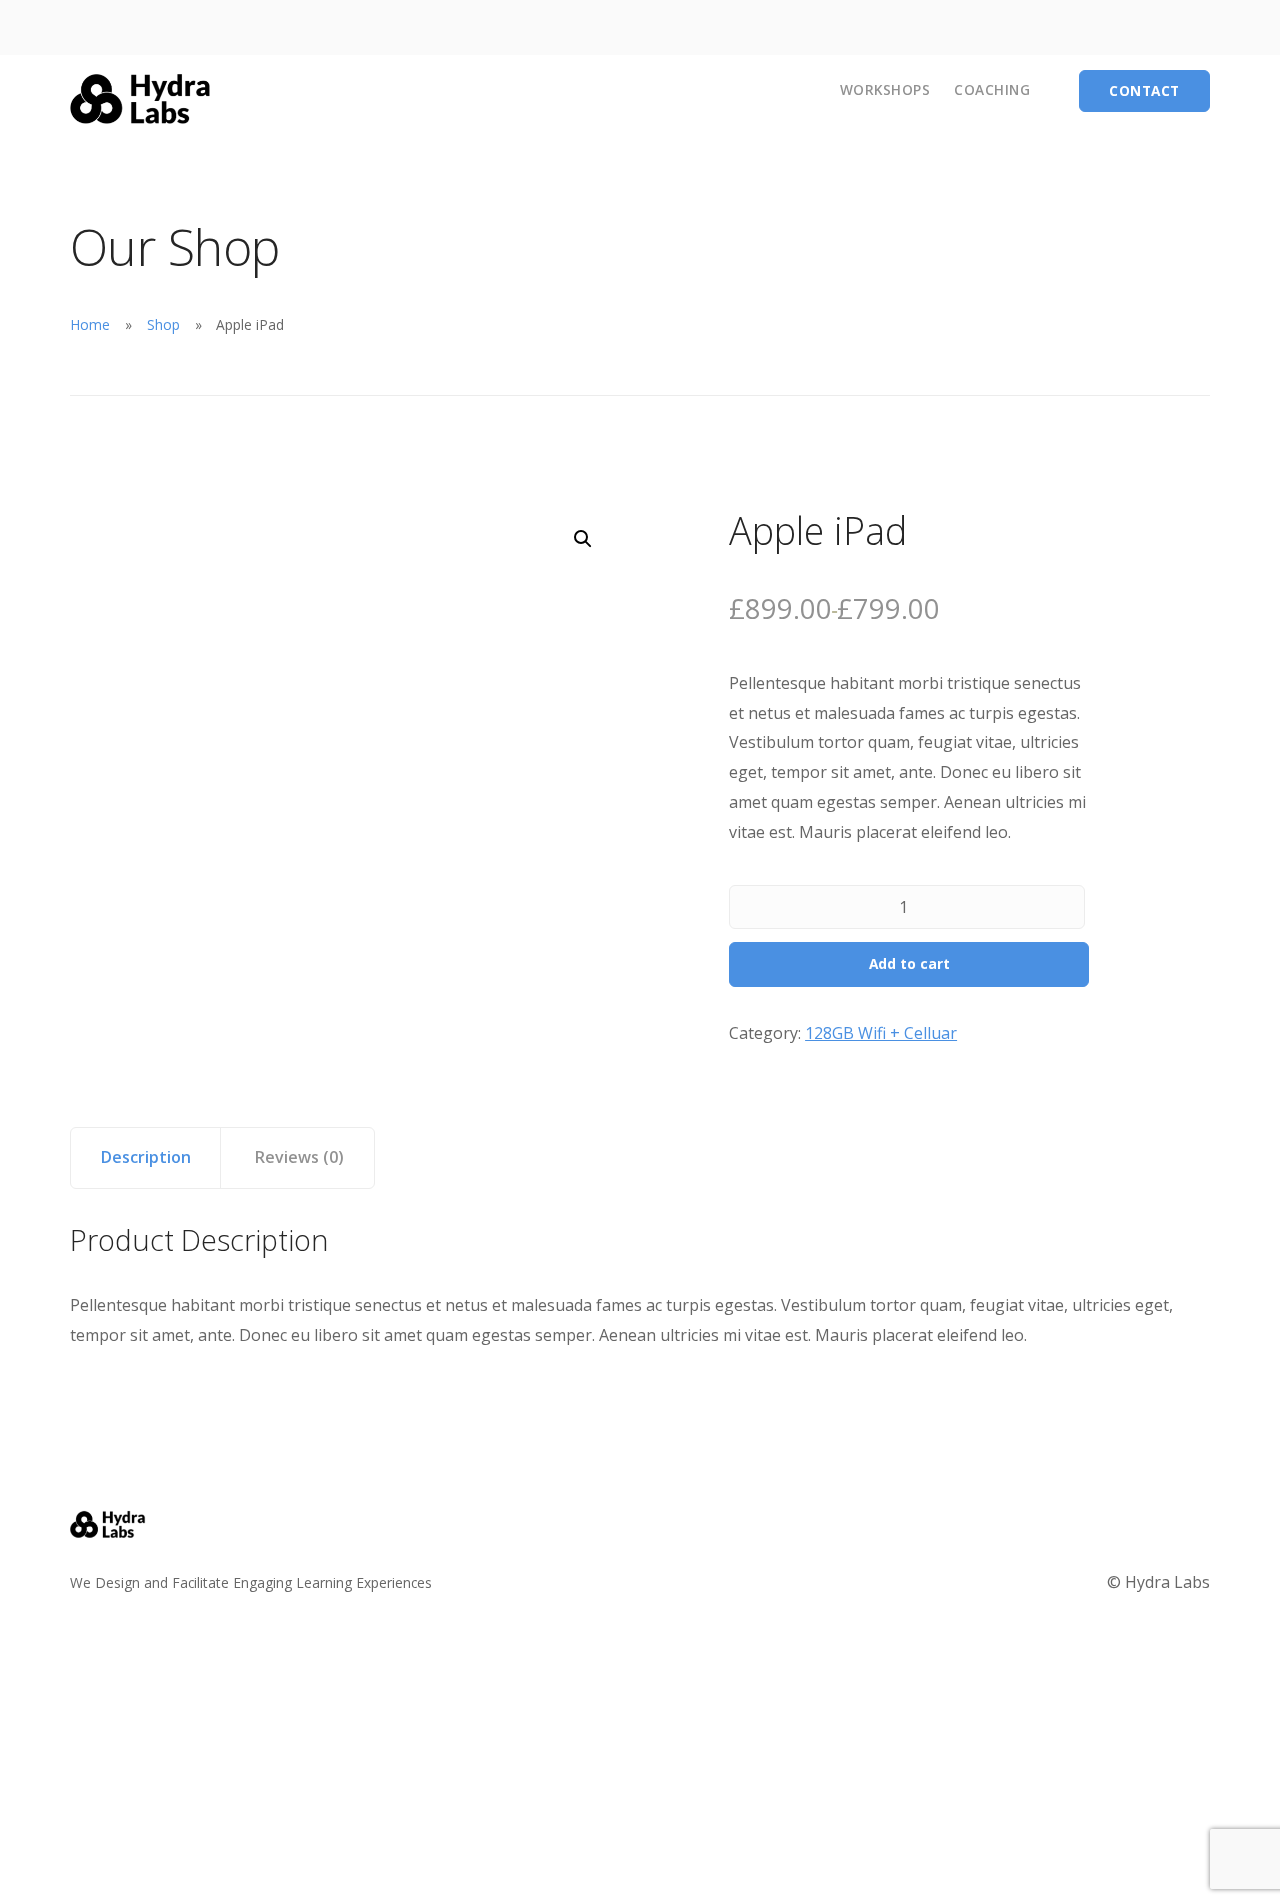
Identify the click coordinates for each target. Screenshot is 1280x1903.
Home (90, 324)
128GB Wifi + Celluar (881, 1033)
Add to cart (909, 963)
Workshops (885, 89)
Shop (163, 324)
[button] (583, 539)
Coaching (992, 89)
